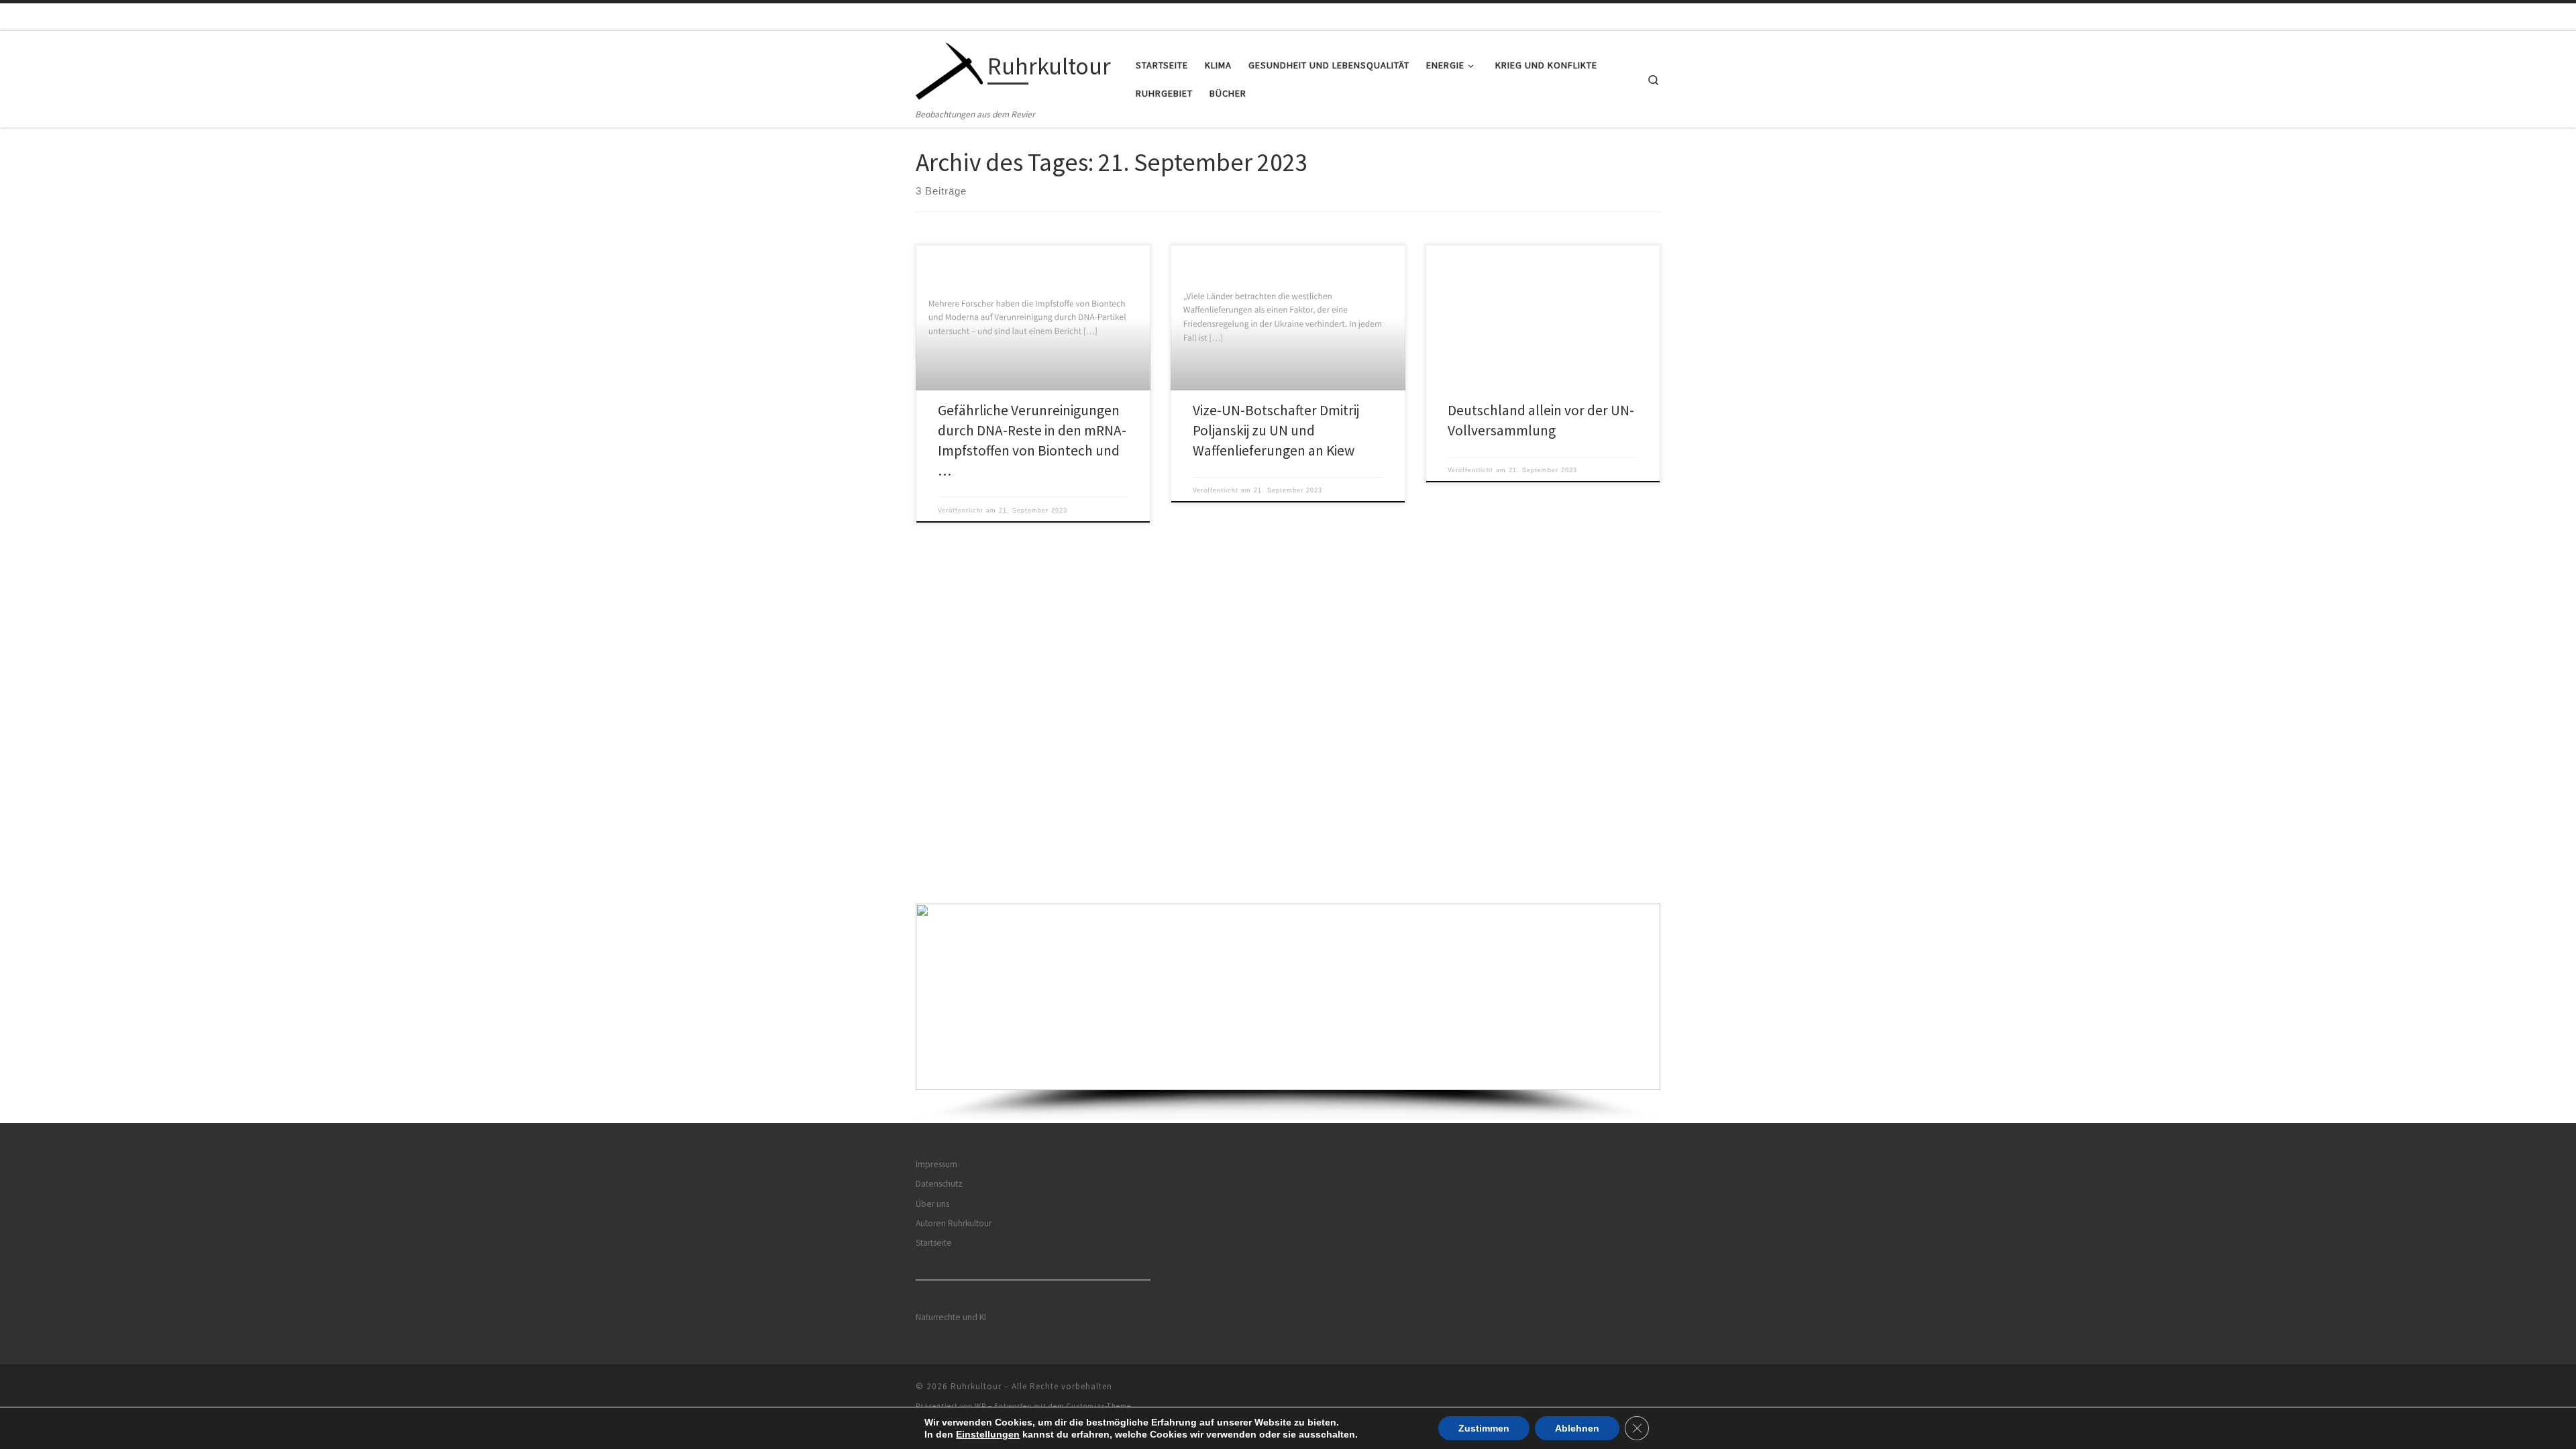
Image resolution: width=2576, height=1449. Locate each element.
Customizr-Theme (1098, 1406)
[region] (1288, 1013)
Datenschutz (939, 1184)
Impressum (936, 1164)
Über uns (932, 1204)
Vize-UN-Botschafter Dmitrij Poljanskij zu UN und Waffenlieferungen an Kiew (1276, 430)
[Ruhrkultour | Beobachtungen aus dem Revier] (949, 69)
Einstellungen (988, 1434)
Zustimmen (1484, 1428)
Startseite (934, 1243)
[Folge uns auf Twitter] (1646, 1390)
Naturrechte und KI (951, 1317)
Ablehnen (1577, 1428)
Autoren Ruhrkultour (954, 1223)
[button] (1288, 997)
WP (980, 1406)
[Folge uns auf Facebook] (1627, 1390)
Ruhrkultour (976, 1386)
